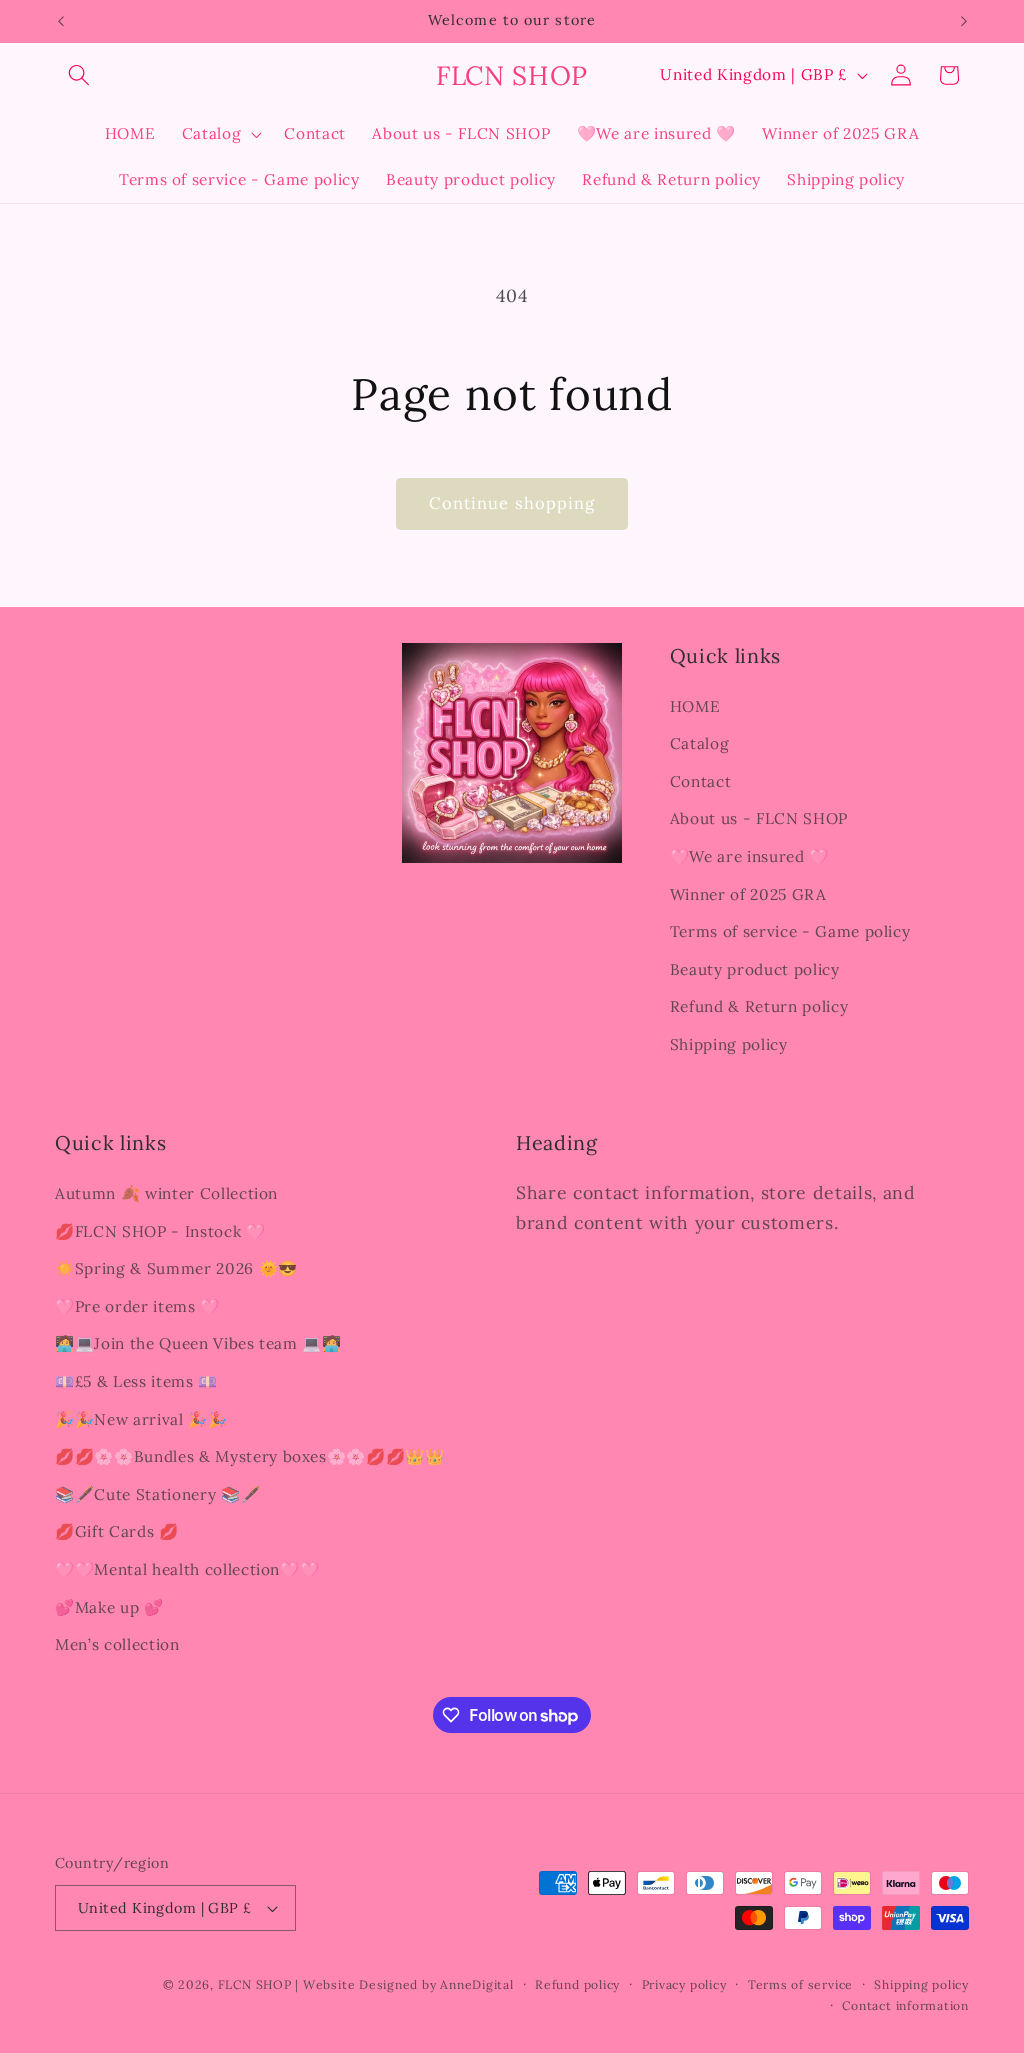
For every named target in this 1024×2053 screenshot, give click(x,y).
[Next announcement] (964, 21)
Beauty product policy (755, 969)
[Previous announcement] (61, 21)
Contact (701, 781)
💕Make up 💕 (109, 1607)
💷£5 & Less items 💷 (136, 1381)
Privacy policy (684, 1984)
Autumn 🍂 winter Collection (166, 1193)
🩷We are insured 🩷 (749, 856)
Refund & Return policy (759, 1006)
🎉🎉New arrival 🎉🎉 (141, 1419)
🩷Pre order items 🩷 (137, 1306)
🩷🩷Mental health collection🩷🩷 (187, 1569)
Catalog (700, 743)
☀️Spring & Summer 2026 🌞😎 (176, 1268)
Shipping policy (729, 1044)
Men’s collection (117, 1644)
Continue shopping (512, 503)
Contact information (905, 2005)
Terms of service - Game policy (790, 931)
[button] (79, 75)
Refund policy (577, 1984)
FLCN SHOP (255, 1984)
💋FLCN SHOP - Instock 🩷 (160, 1231)
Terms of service (800, 1984)
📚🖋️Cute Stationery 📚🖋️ (157, 1494)
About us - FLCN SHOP (759, 818)
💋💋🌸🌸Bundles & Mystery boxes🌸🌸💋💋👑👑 (250, 1456)
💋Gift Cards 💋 (117, 1531)
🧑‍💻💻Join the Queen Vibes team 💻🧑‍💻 (198, 1343)
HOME (695, 706)
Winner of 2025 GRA (748, 894)
